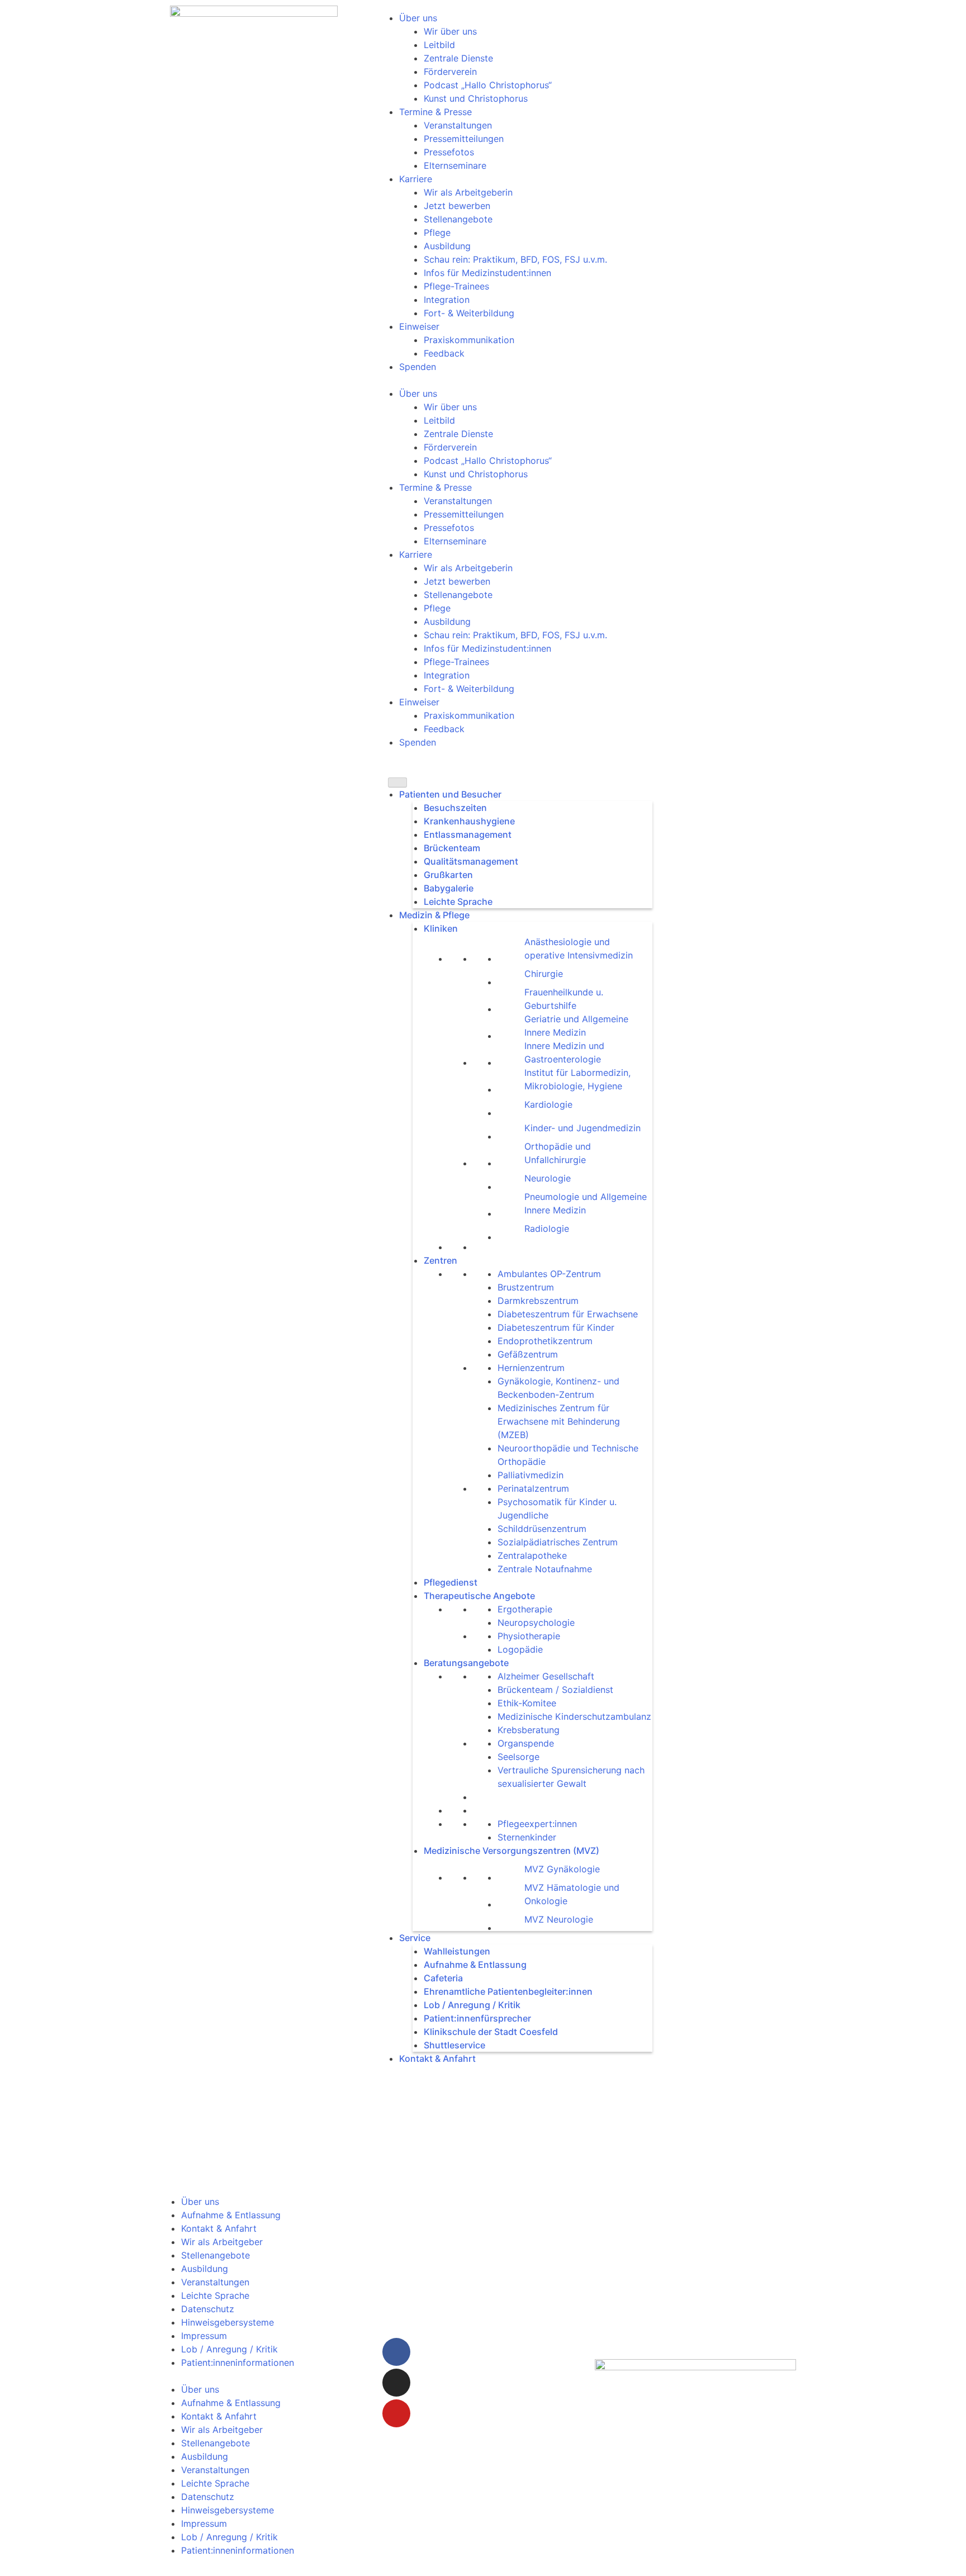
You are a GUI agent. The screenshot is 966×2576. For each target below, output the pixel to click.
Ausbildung (447, 246)
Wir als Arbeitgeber (222, 2242)
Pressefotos (449, 152)
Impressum (204, 2336)
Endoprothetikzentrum (545, 1341)
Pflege (437, 233)
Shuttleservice (454, 2045)
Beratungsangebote (466, 1663)
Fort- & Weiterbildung (469, 313)
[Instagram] (396, 2383)
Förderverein (450, 72)
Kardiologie (548, 1104)
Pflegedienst (451, 1582)
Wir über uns (450, 31)
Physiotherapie (529, 1636)
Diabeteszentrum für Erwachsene (568, 1314)
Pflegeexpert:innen (537, 1824)
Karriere (416, 179)
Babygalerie (449, 888)
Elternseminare (455, 165)
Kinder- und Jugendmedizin (583, 1128)
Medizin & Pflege (434, 915)
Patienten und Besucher (450, 794)
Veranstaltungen (458, 125)
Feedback (444, 353)
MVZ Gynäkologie (562, 1869)
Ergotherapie (525, 1609)
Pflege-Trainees (456, 286)
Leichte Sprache (458, 902)
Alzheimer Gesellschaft (546, 1676)
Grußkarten (448, 875)
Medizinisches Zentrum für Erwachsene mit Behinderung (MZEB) (559, 1421)
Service (415, 1938)
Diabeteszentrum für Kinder (556, 1327)
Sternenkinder (527, 1837)
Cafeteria (443, 1978)
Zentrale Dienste (458, 58)
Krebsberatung (529, 1730)
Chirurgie (544, 974)
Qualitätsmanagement (471, 861)
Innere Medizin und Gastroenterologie (564, 1052)
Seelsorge (518, 1757)
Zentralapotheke (532, 1555)
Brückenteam (452, 848)
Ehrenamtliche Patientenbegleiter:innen (508, 1991)
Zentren (441, 1260)
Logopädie (520, 1649)
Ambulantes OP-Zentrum (549, 1274)
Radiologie (547, 1228)
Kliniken (441, 928)
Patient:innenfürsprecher (477, 2018)
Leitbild (439, 45)
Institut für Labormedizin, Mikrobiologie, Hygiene (577, 1079)
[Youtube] (396, 2413)
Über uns (418, 18)
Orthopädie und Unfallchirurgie (558, 1153)
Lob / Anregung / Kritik (472, 2005)
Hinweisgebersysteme (228, 2322)
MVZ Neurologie (559, 1919)
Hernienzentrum (531, 1368)
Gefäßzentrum (528, 1354)
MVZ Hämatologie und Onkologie (572, 1894)
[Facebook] (396, 2352)
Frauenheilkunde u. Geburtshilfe (564, 999)
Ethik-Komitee (527, 1703)
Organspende (526, 1743)
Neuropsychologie (536, 1623)
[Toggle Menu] (397, 782)
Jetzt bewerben (457, 206)
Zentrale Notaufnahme (545, 1569)
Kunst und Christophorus (476, 98)
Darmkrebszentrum (538, 1301)
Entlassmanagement (468, 834)
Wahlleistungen (457, 1951)
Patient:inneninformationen (238, 2362)
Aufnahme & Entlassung (475, 1965)
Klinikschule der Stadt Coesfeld (491, 2032)
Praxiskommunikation (469, 340)
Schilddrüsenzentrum (542, 1529)
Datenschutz (208, 2309)
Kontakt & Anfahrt (437, 2058)
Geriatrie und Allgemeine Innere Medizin (576, 1026)
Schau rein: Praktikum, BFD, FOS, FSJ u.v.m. (515, 259)
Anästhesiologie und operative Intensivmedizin (579, 948)
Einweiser (419, 326)
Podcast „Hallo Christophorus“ (488, 85)
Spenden (418, 367)
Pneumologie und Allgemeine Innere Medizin (586, 1203)
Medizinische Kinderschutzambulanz (574, 1716)
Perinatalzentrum (533, 1488)
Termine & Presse (435, 112)
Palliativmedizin (531, 1475)
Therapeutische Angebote (479, 1596)
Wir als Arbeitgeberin (468, 192)
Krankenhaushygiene (469, 821)
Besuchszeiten (455, 808)
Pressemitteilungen (464, 139)
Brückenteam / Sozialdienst (555, 1690)
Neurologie (548, 1178)
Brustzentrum (526, 1287)
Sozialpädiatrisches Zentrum (558, 1542)
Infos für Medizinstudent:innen (487, 273)
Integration (447, 300)
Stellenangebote (458, 219)
